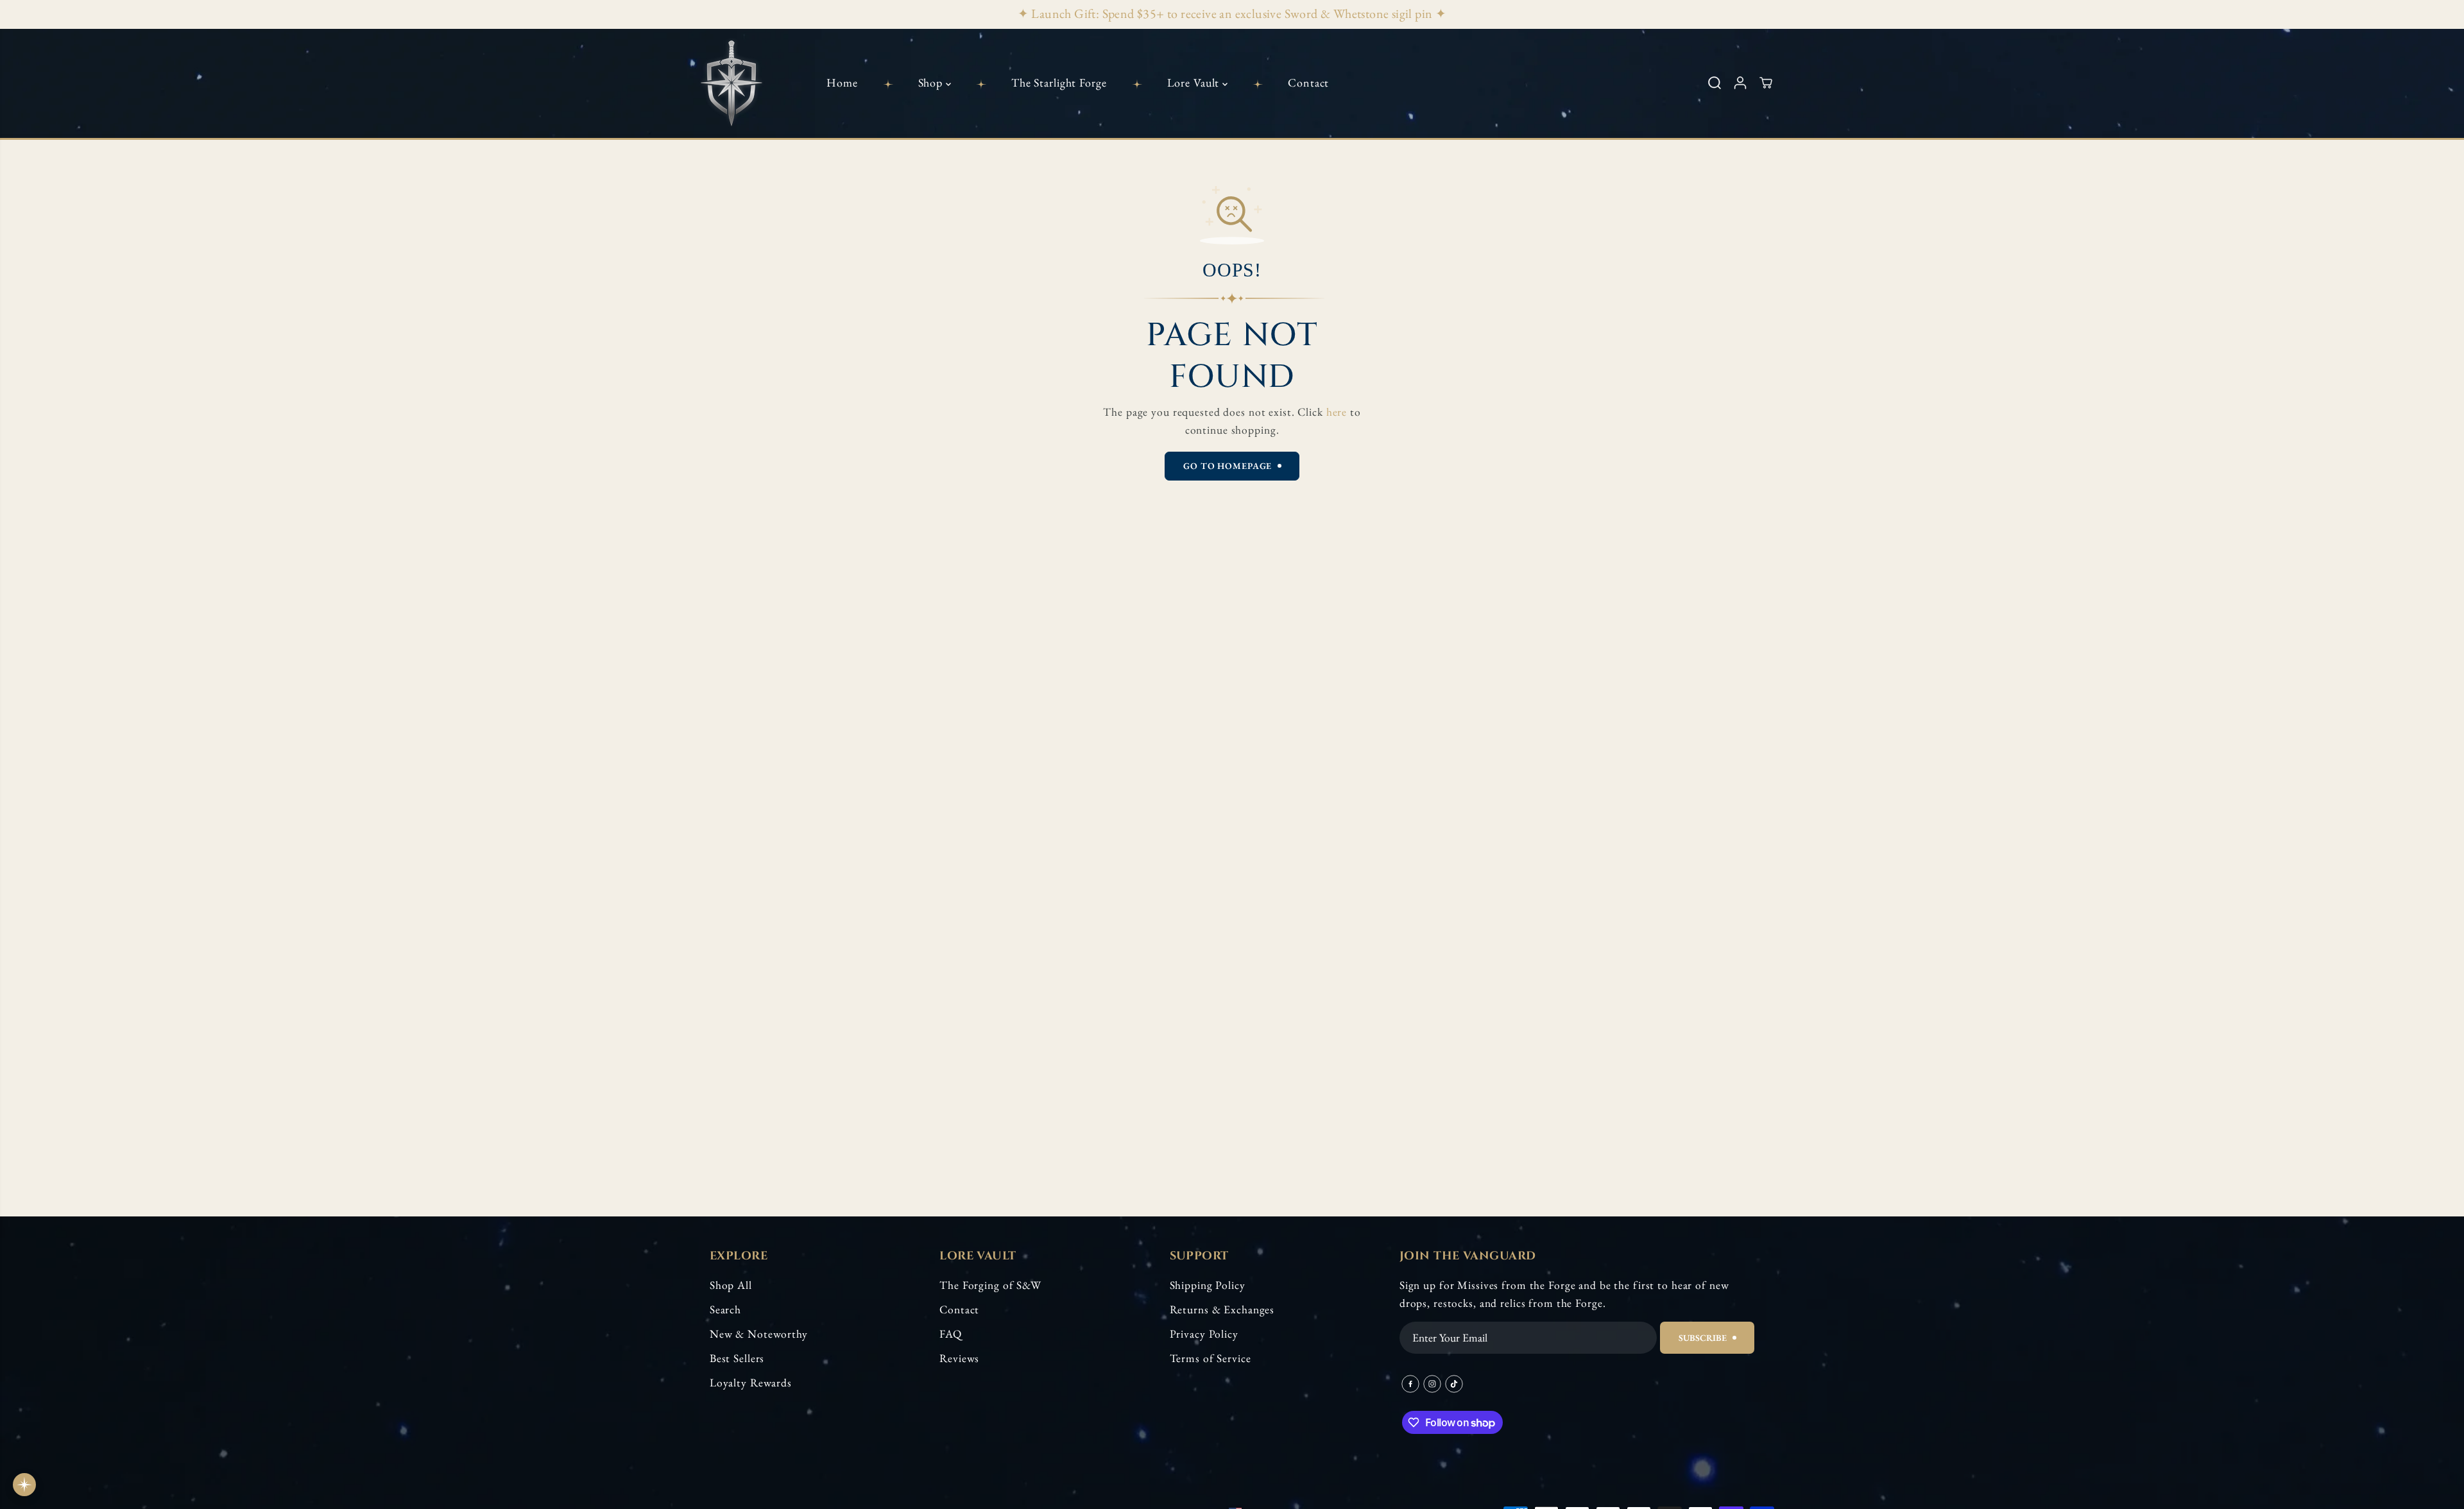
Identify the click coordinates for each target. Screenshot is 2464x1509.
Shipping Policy (1208, 1285)
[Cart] (1766, 83)
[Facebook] (1410, 1384)
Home (842, 82)
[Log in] (1740, 83)
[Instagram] (1432, 1384)
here (1337, 412)
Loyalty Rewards (751, 1382)
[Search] (1715, 83)
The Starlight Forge (1059, 82)
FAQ (951, 1334)
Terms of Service (1211, 1358)
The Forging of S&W (990, 1285)
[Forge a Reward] (24, 1485)
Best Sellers (737, 1358)
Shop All (731, 1285)
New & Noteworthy (759, 1334)
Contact (1308, 82)
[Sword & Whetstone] (732, 83)
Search (725, 1309)
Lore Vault (1195, 82)
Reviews (959, 1358)
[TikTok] (1454, 1384)
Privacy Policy (1204, 1334)
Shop (932, 82)
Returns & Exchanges (1222, 1309)
